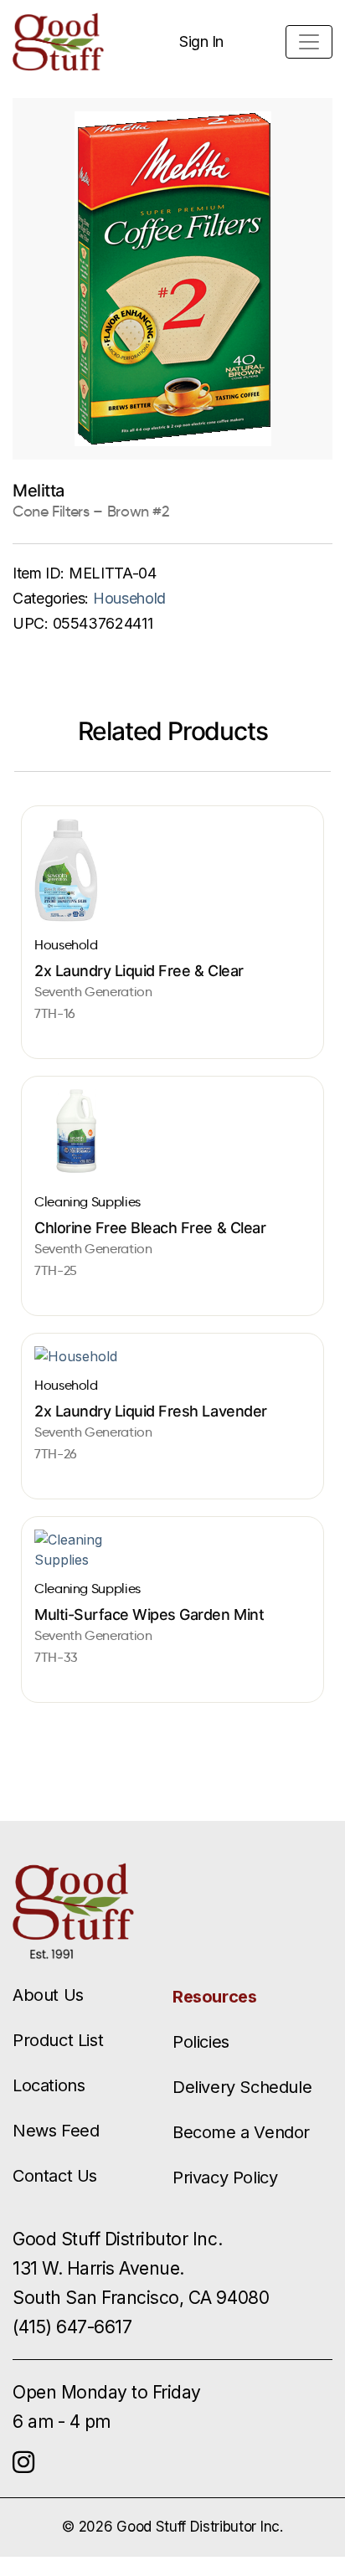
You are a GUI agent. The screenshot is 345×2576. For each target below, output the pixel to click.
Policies (201, 2042)
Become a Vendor (241, 2132)
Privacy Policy (225, 2178)
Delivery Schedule (242, 2087)
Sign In (201, 41)
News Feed (56, 2131)
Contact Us (55, 2176)
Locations (49, 2085)
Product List (58, 2040)
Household (129, 598)
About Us (48, 1995)
